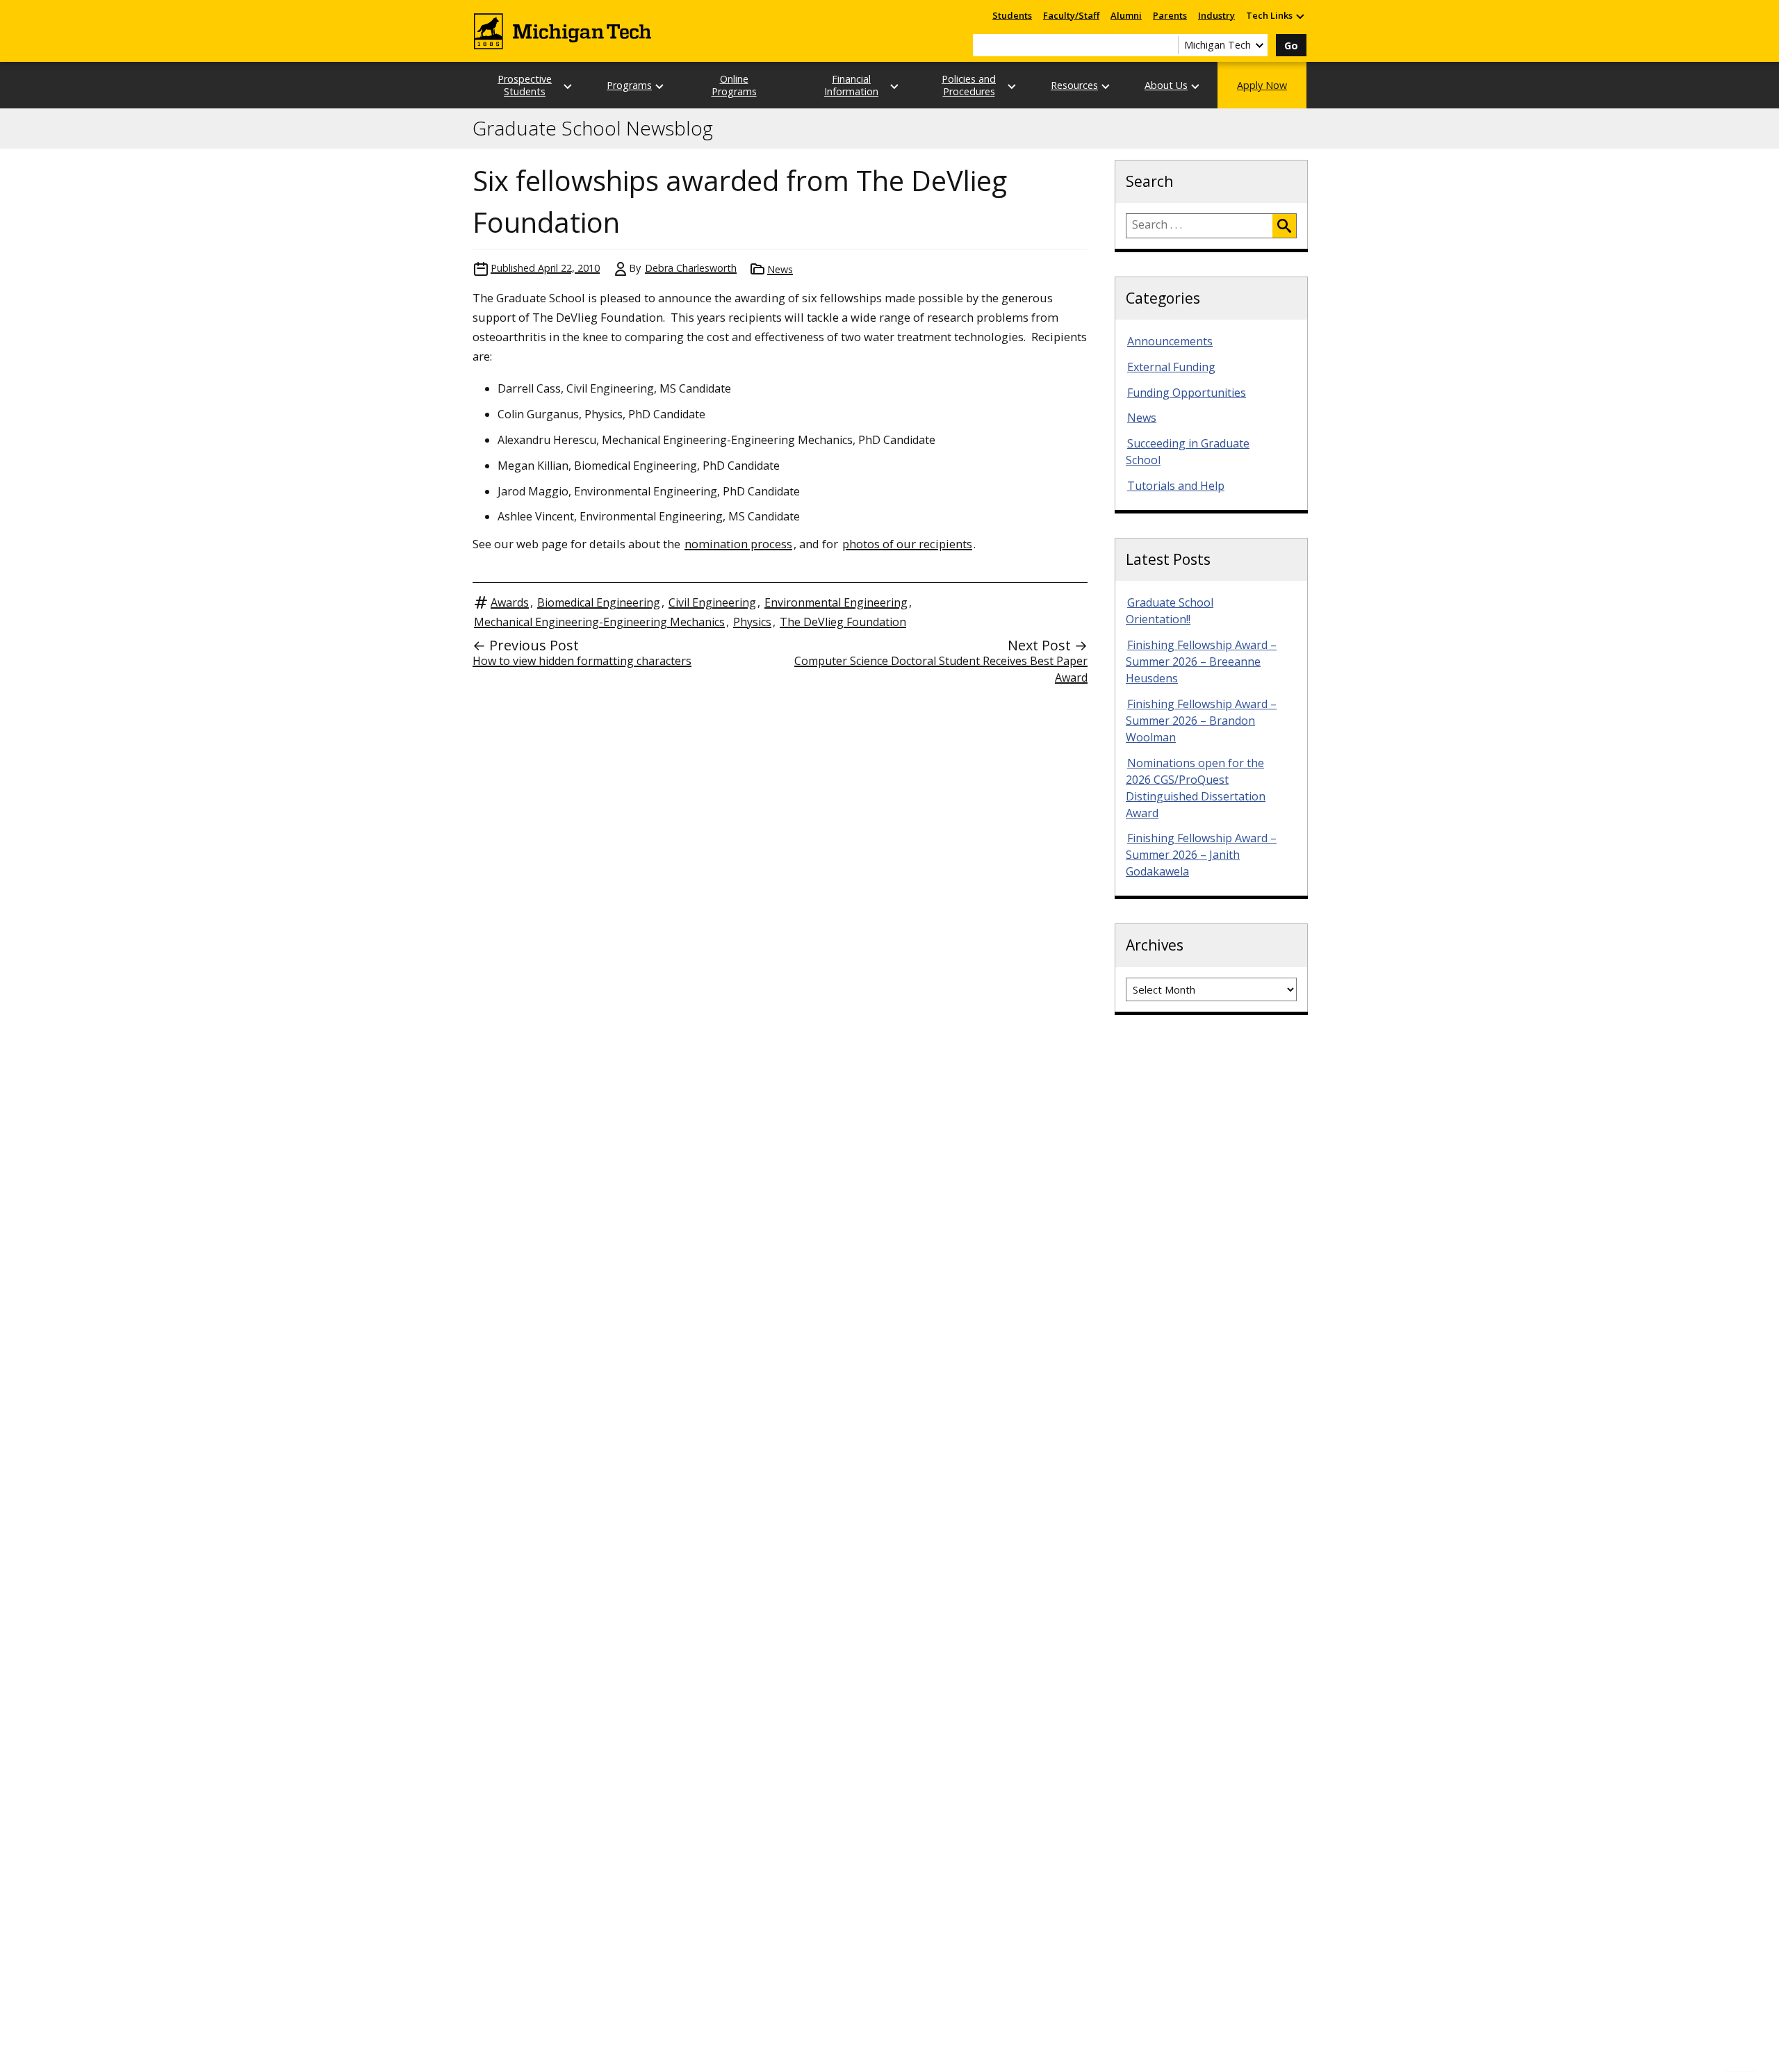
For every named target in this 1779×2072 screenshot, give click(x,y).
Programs (629, 85)
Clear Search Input (1167, 45)
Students (1012, 15)
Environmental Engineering (836, 602)
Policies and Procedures (969, 85)
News (780, 269)
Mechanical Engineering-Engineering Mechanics (599, 622)
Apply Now (1262, 85)
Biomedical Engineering (599, 602)
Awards (510, 602)
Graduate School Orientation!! (1170, 611)
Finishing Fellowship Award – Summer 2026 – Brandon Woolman (1201, 721)
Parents (1170, 15)
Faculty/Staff (1071, 15)
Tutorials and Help (1176, 486)
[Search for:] (1199, 226)
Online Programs (734, 85)
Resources (1074, 85)
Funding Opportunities (1187, 393)
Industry (1216, 15)
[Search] (1284, 226)
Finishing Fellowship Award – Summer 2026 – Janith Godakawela (1201, 855)
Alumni (1126, 15)
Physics (752, 622)
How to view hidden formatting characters (582, 661)
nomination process (738, 544)
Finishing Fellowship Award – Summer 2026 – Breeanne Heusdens (1201, 661)
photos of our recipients (907, 544)
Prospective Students (525, 85)
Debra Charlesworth (691, 268)
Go (1291, 46)
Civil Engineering (712, 602)
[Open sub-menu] (1300, 16)
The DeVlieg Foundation (843, 622)
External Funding (1171, 367)
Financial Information (851, 85)
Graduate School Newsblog (593, 129)
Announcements (1170, 341)
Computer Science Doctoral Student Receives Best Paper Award (941, 669)
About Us (1166, 85)
